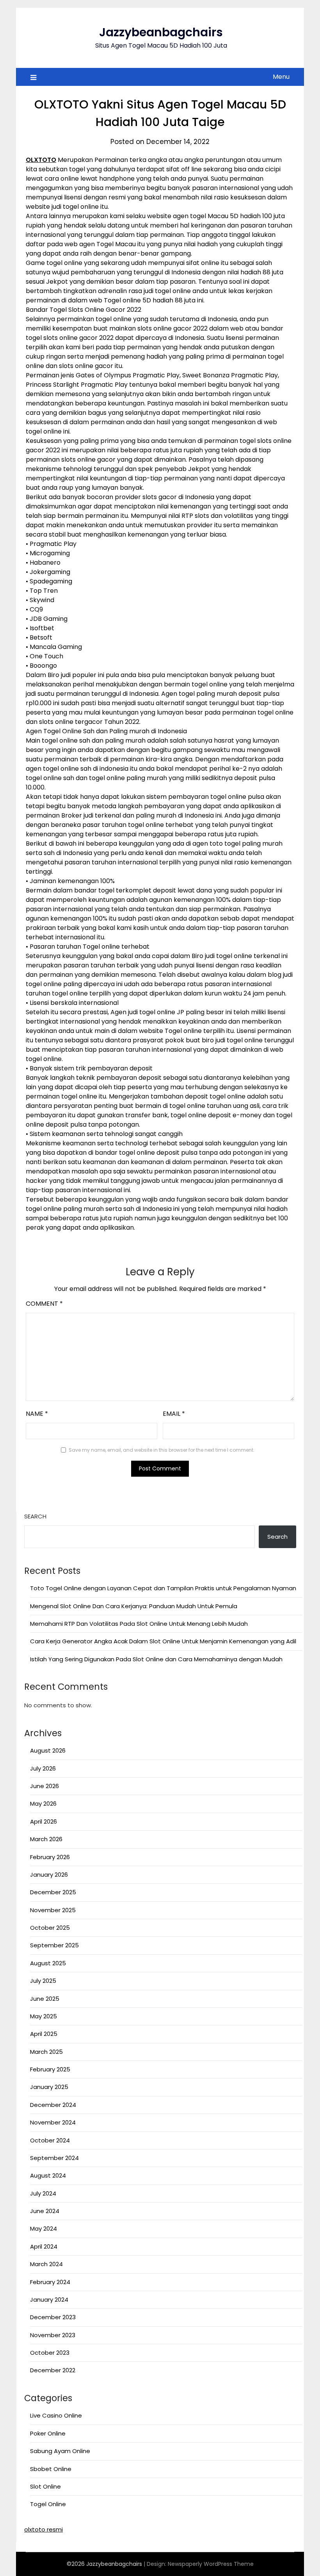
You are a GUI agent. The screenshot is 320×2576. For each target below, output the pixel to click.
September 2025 (54, 1945)
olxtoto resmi (44, 2529)
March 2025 (46, 2052)
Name (37, 1414)
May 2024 (44, 2228)
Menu (281, 77)
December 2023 (53, 2317)
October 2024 (50, 2140)
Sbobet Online (51, 2469)
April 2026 (44, 1821)
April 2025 (44, 2034)
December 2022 (53, 2370)
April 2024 (44, 2246)
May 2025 (44, 2016)
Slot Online (45, 2486)
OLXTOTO (41, 160)
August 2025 (48, 1963)
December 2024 (53, 2105)
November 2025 (53, 1910)
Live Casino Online (56, 2415)
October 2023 (50, 2353)
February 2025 (50, 2069)
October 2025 (50, 1928)
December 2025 (53, 1892)
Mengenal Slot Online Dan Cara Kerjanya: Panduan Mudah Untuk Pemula (134, 1606)
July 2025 (43, 1981)
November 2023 (53, 2335)
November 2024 (53, 2122)
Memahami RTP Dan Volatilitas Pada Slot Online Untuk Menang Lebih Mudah (139, 1624)
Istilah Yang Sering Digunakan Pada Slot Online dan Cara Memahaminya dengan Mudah (156, 1659)
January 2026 (49, 1875)
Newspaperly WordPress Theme (211, 2564)
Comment (44, 1304)
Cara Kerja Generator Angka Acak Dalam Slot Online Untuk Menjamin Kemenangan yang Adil (163, 1641)
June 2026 (44, 1786)
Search (35, 1516)
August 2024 (48, 2175)
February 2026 (50, 1857)
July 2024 (43, 2193)
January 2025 (49, 2087)
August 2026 (48, 1750)
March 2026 (46, 1839)
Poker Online (48, 2433)
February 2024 (50, 2282)
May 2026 (43, 1804)
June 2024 (45, 2211)
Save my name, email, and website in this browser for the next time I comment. (162, 1450)
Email (174, 1414)
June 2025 (45, 1999)
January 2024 (49, 2300)
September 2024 (54, 2158)
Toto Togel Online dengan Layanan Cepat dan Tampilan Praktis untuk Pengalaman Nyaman (163, 1588)
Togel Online (48, 2504)
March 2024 (46, 2264)
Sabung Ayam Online (60, 2451)
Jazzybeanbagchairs (161, 32)
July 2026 (43, 1768)
